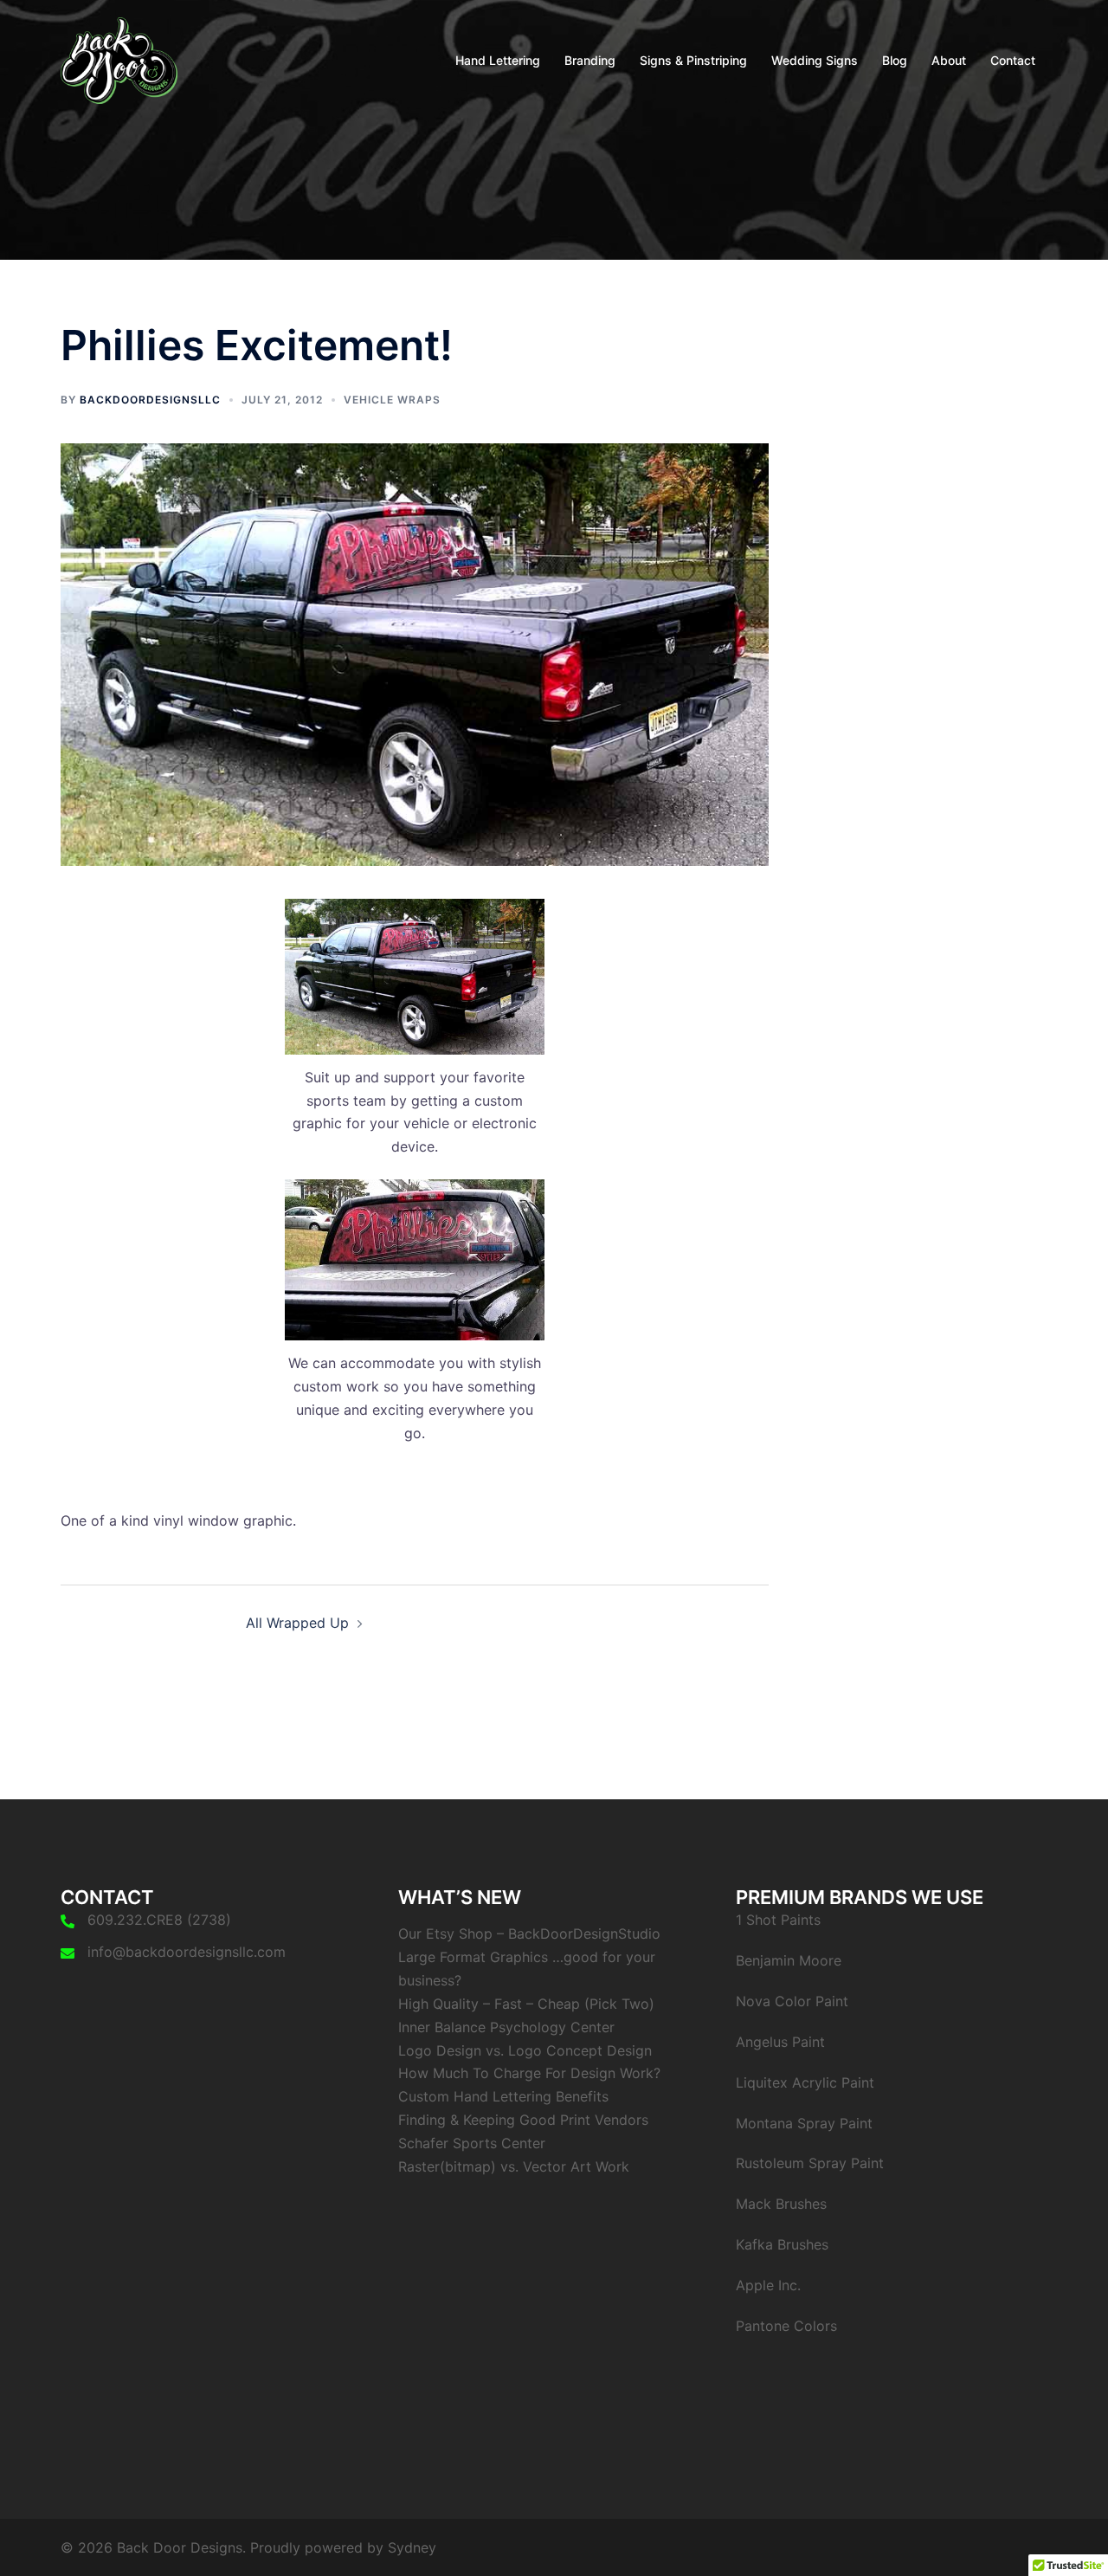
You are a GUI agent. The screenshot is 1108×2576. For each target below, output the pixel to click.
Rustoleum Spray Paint (810, 2163)
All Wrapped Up (297, 1623)
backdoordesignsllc (150, 400)
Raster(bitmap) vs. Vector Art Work (514, 2166)
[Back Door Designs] (119, 59)
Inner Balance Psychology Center (506, 2027)
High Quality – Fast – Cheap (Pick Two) (526, 2004)
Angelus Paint (780, 2042)
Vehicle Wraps (392, 400)
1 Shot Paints (778, 1920)
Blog (895, 60)
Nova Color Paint (792, 2001)
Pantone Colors (786, 2326)
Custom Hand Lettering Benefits (503, 2096)
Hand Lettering (498, 60)
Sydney (412, 2547)
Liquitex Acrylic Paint (805, 2082)
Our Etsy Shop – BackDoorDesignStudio (529, 1934)
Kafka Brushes (782, 2244)
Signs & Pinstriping (693, 60)
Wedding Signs (815, 60)
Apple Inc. (768, 2285)
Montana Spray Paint (804, 2123)
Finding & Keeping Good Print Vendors (523, 2120)
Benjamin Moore (789, 1960)
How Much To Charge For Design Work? (529, 2073)
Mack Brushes (781, 2204)
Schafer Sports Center (472, 2143)
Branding (590, 60)
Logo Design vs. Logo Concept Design (525, 2050)
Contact (1013, 60)
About (949, 60)
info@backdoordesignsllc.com (187, 1952)
